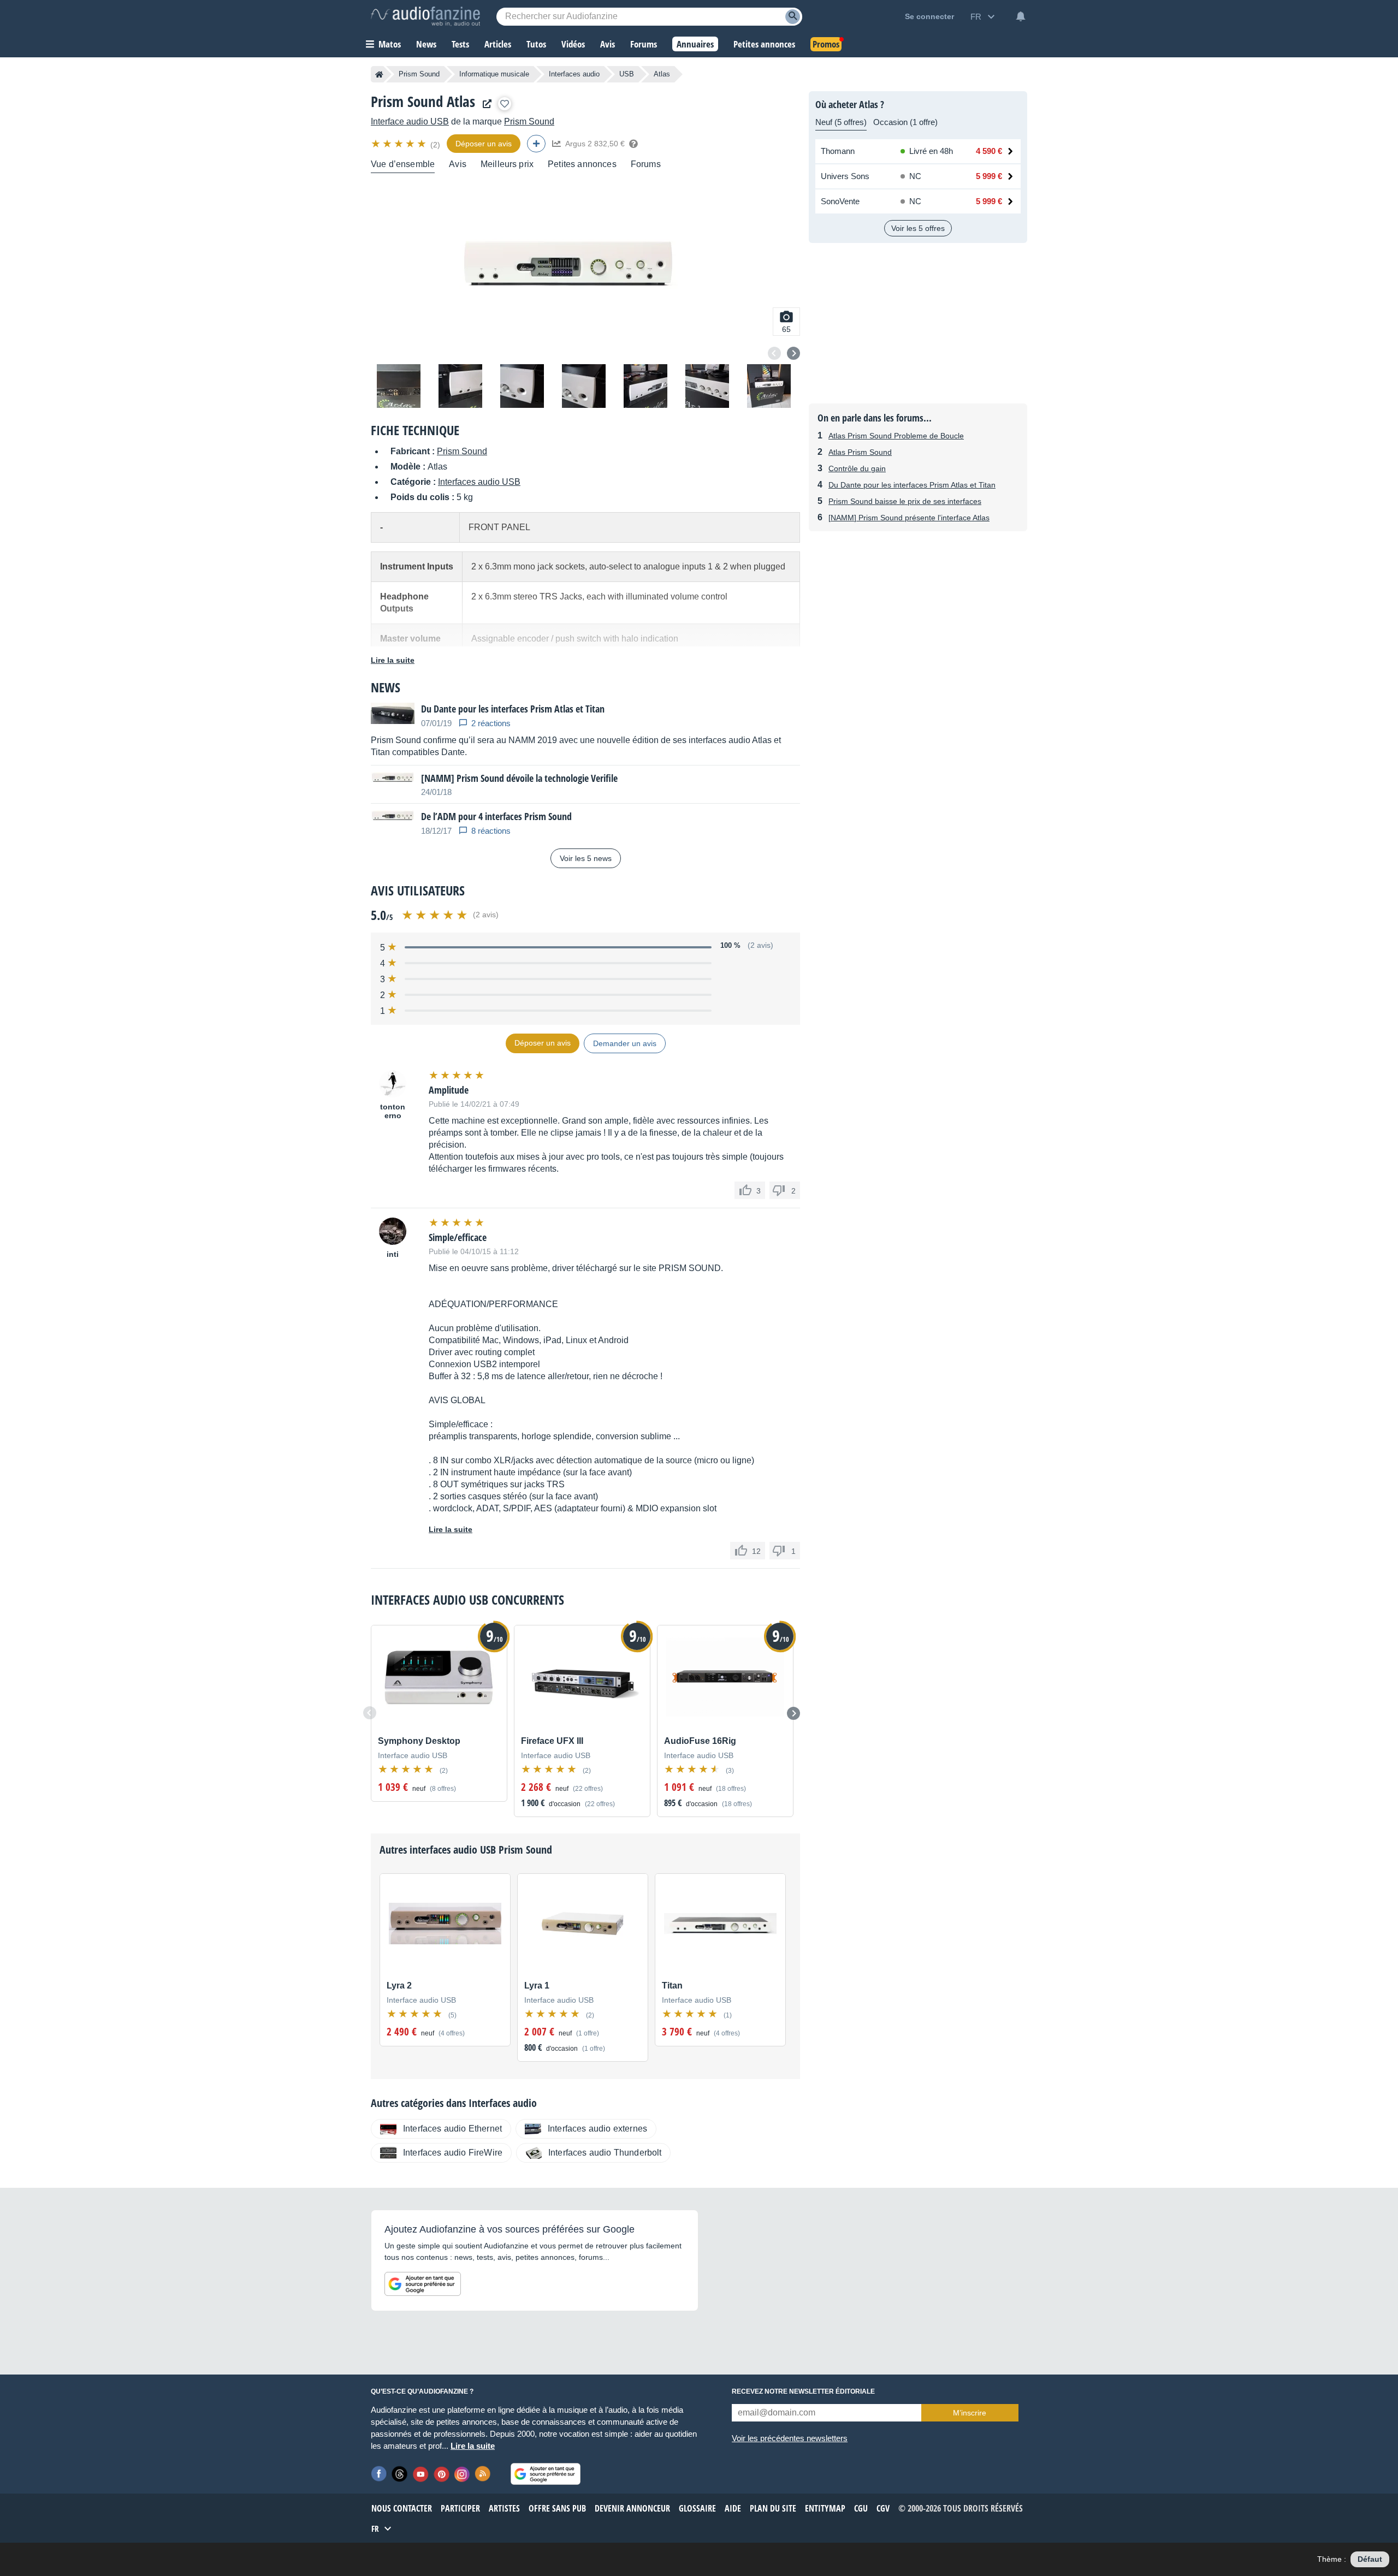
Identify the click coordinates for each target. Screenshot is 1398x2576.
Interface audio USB (410, 121)
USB (627, 74)
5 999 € (989, 176)
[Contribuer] (536, 144)
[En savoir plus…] (633, 144)
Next (793, 353)
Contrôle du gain (857, 468)
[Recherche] (793, 17)
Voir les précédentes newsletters (790, 2438)
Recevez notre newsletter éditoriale (803, 2391)
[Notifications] (1021, 16)
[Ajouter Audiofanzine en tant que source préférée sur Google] (423, 2284)
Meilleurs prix (507, 164)
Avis (458, 164)
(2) (435, 145)
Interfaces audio (574, 74)
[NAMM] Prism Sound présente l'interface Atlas (909, 518)
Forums (646, 164)
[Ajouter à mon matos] (505, 104)
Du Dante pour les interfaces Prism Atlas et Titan (912, 485)
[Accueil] (379, 74)
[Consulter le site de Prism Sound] (484, 104)
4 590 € (989, 151)
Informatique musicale (494, 74)
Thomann (838, 151)
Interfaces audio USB (479, 482)
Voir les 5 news (586, 858)
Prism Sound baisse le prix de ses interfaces (905, 501)
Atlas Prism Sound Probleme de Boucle (896, 436)
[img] (399, 144)
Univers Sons (845, 176)
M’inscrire (970, 2413)
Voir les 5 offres (918, 228)
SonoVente (840, 201)
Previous (774, 353)
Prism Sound (419, 74)
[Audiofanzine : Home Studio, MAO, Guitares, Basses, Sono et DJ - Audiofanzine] (425, 16)
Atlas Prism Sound (860, 452)
